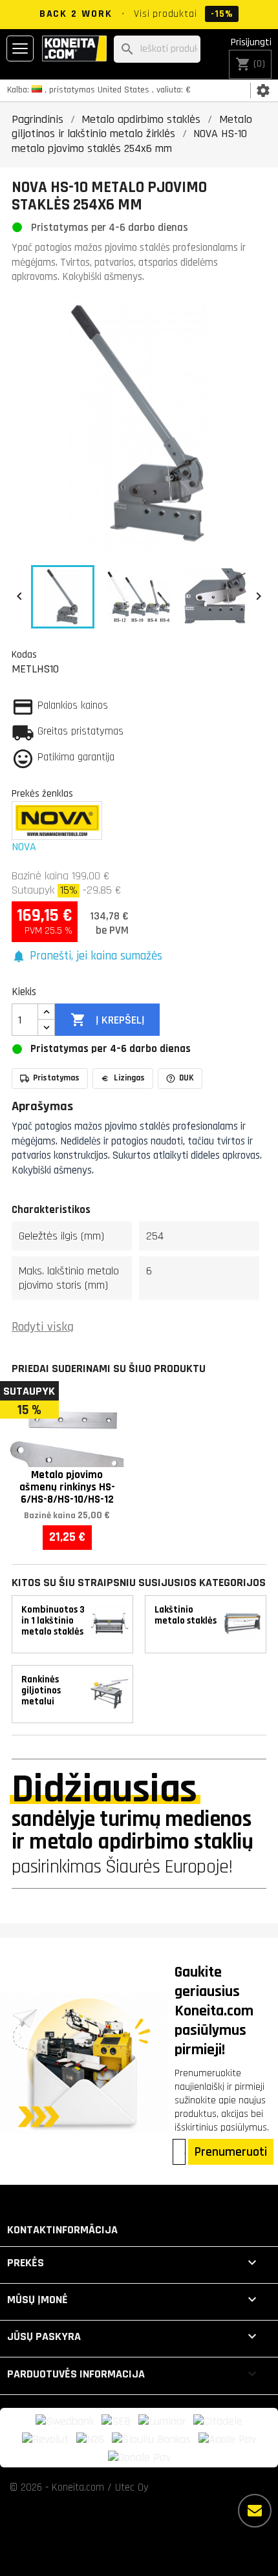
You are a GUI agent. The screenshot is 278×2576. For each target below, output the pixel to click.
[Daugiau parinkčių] (255, 2511)
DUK (187, 1078)
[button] (87, 957)
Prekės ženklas (42, 793)
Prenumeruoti (231, 2152)
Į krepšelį (108, 1020)
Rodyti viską (43, 1327)
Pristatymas (56, 1078)
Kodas (24, 654)
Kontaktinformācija (62, 2230)
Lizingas (129, 1078)
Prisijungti (251, 42)
